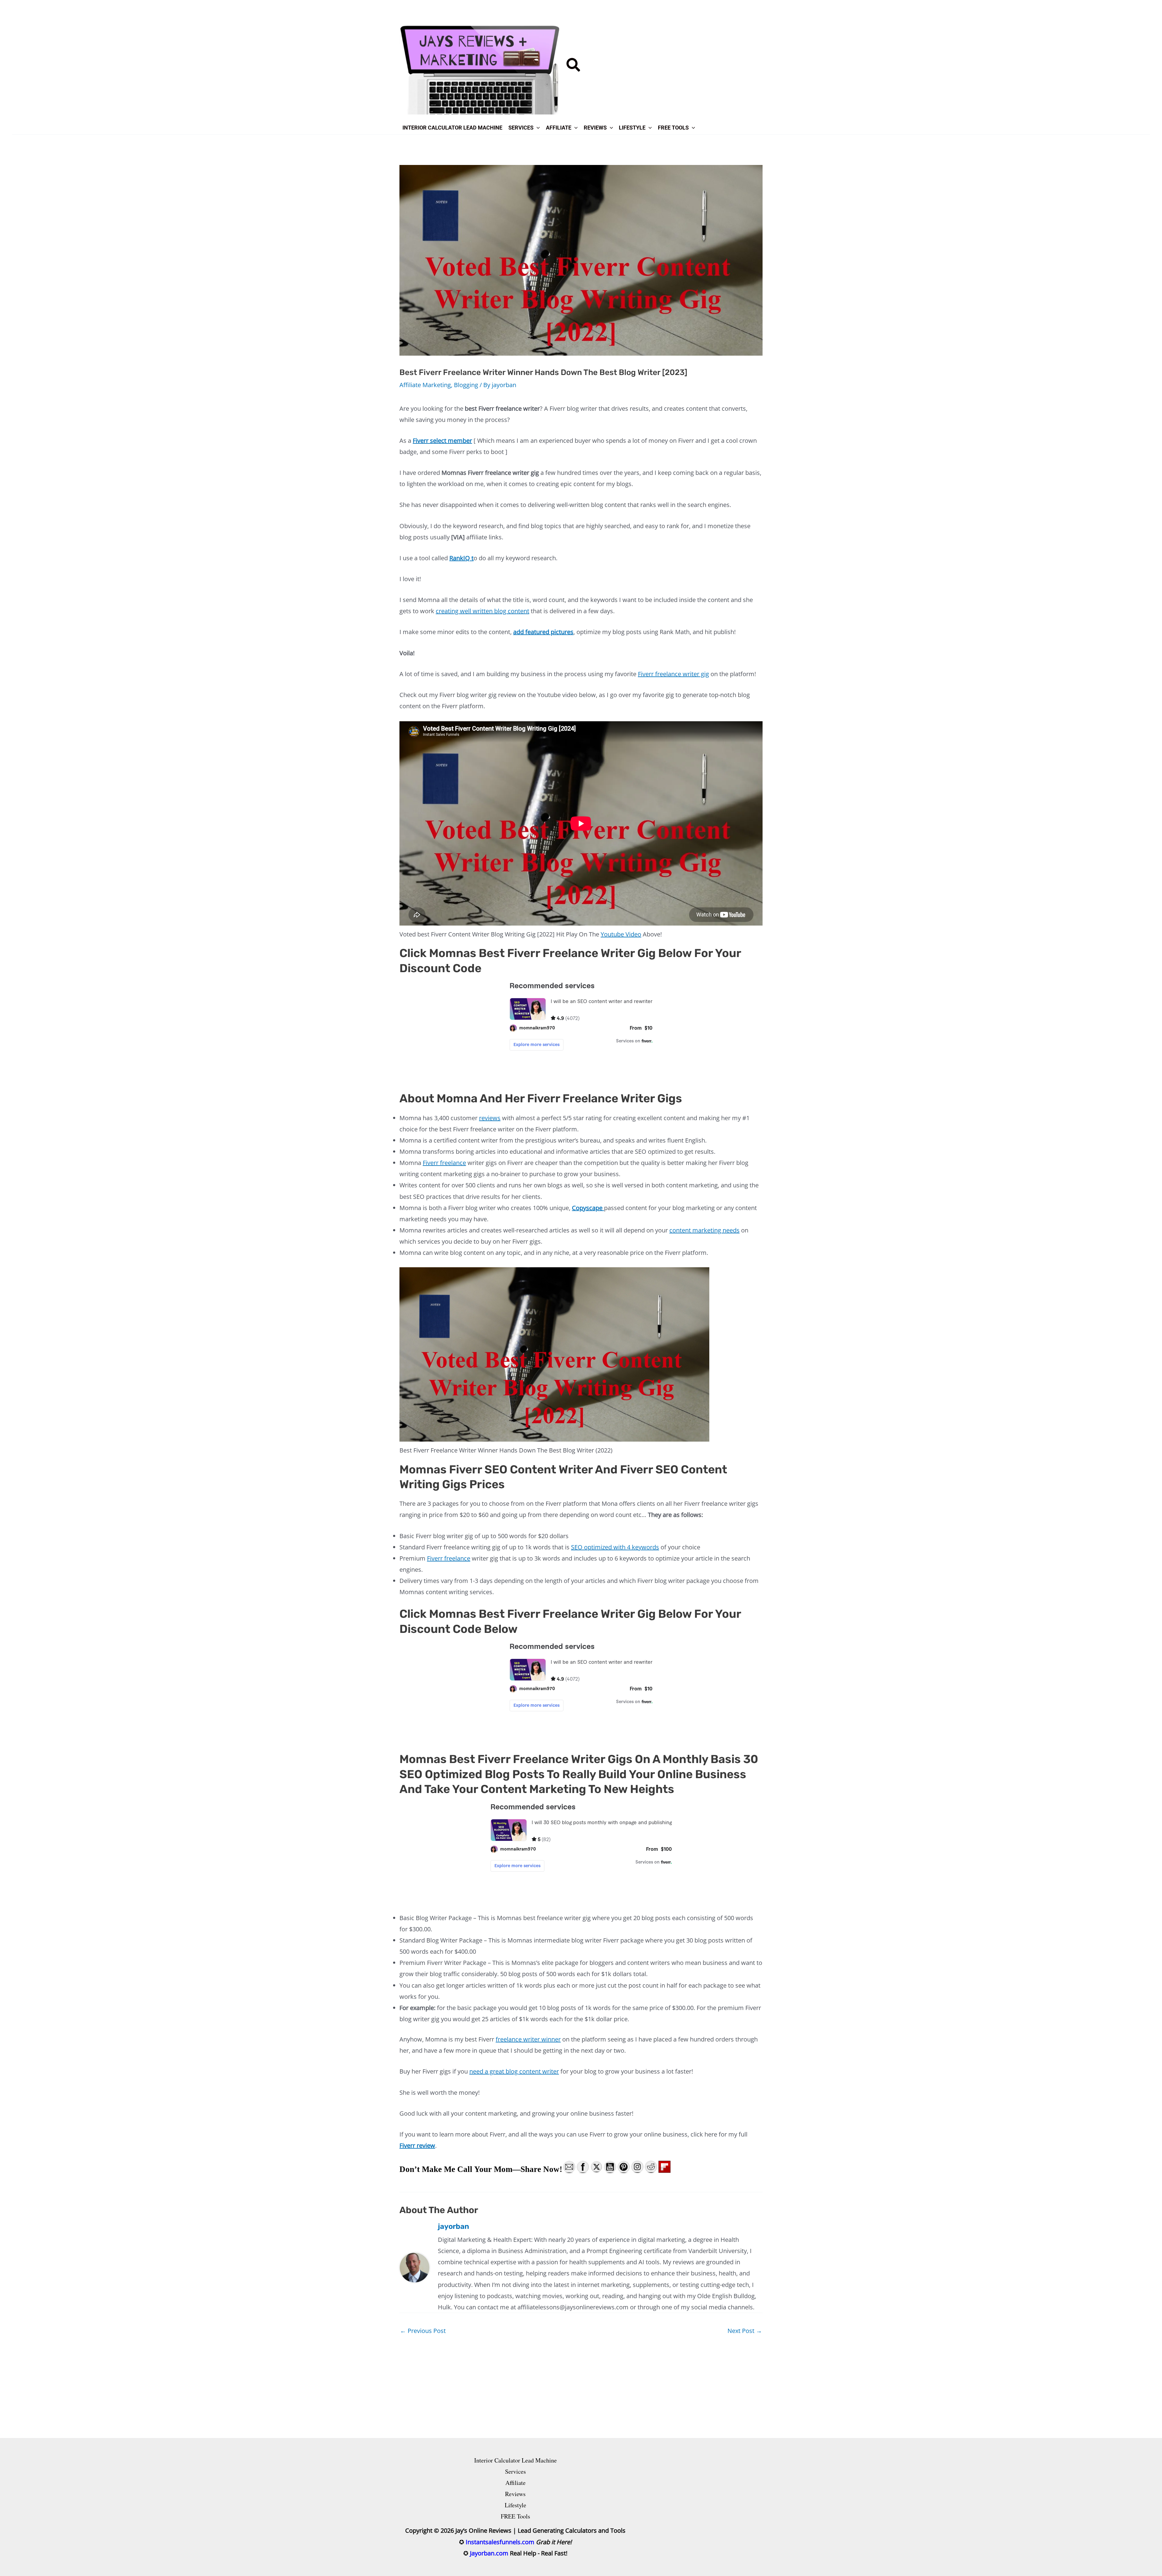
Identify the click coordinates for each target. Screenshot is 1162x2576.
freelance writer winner (528, 2039)
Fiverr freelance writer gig (673, 674)
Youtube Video (621, 934)
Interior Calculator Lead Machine (515, 2460)
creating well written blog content (483, 611)
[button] (574, 67)
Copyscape (588, 1208)
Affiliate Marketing (425, 385)
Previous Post (423, 2331)
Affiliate (515, 2483)
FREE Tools (515, 2516)
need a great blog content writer (514, 2071)
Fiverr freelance (444, 1163)
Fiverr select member (442, 441)
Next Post (745, 2331)
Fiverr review (417, 2145)
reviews (490, 1118)
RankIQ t (461, 558)
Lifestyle (515, 2505)
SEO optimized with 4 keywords (615, 1547)
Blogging (466, 385)
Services (515, 2471)
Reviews (515, 2494)
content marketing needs (704, 1230)
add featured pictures (543, 632)
